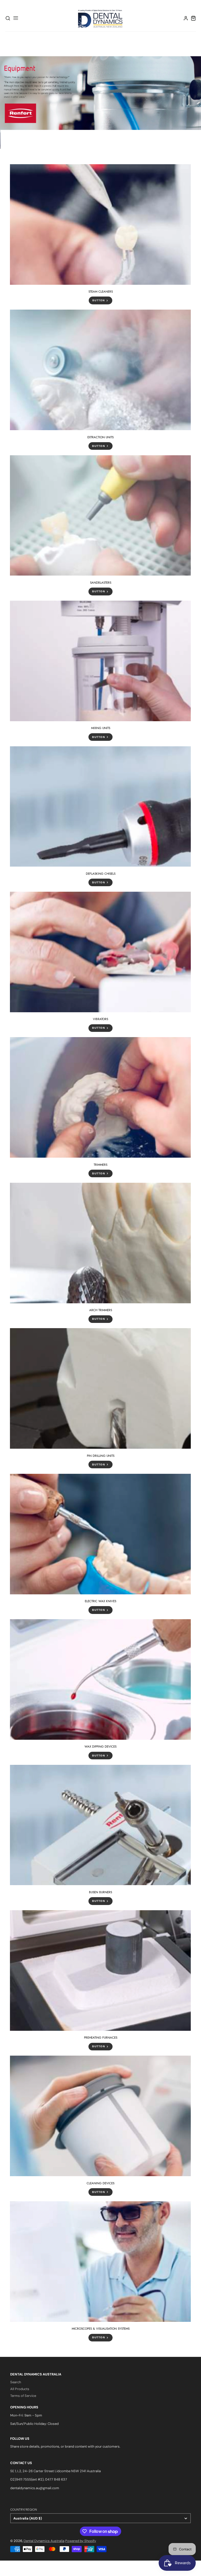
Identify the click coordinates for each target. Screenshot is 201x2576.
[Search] (8, 18)
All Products (20, 2389)
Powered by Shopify (81, 2541)
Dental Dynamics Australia (44, 2541)
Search (16, 2382)
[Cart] (193, 18)
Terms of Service (23, 2396)
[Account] (186, 18)
